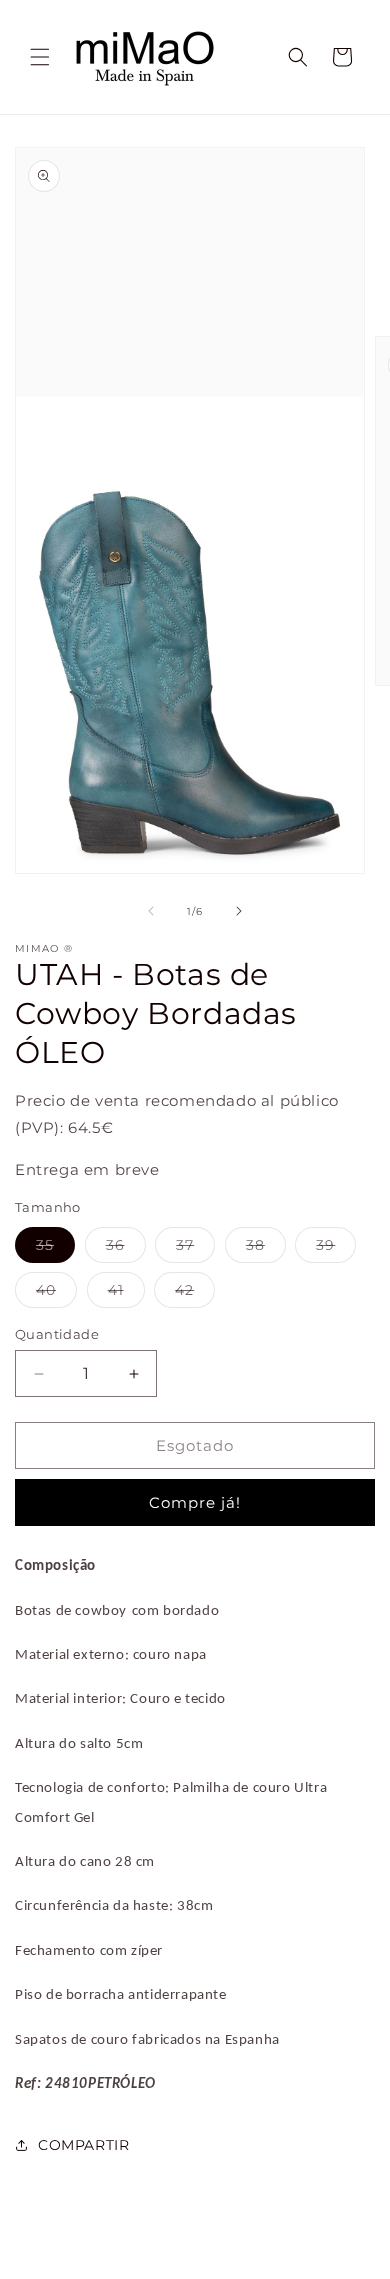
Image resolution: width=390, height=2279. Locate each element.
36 (126, 1249)
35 (55, 1249)
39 (336, 1249)
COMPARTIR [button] (83, 2145)
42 (195, 1294)
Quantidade (57, 1334)
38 (266, 1249)
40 (56, 1294)
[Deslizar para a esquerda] (151, 911)
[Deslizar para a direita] (239, 911)
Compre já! (195, 1502)
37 (195, 1249)
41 (126, 1294)
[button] (40, 57)
